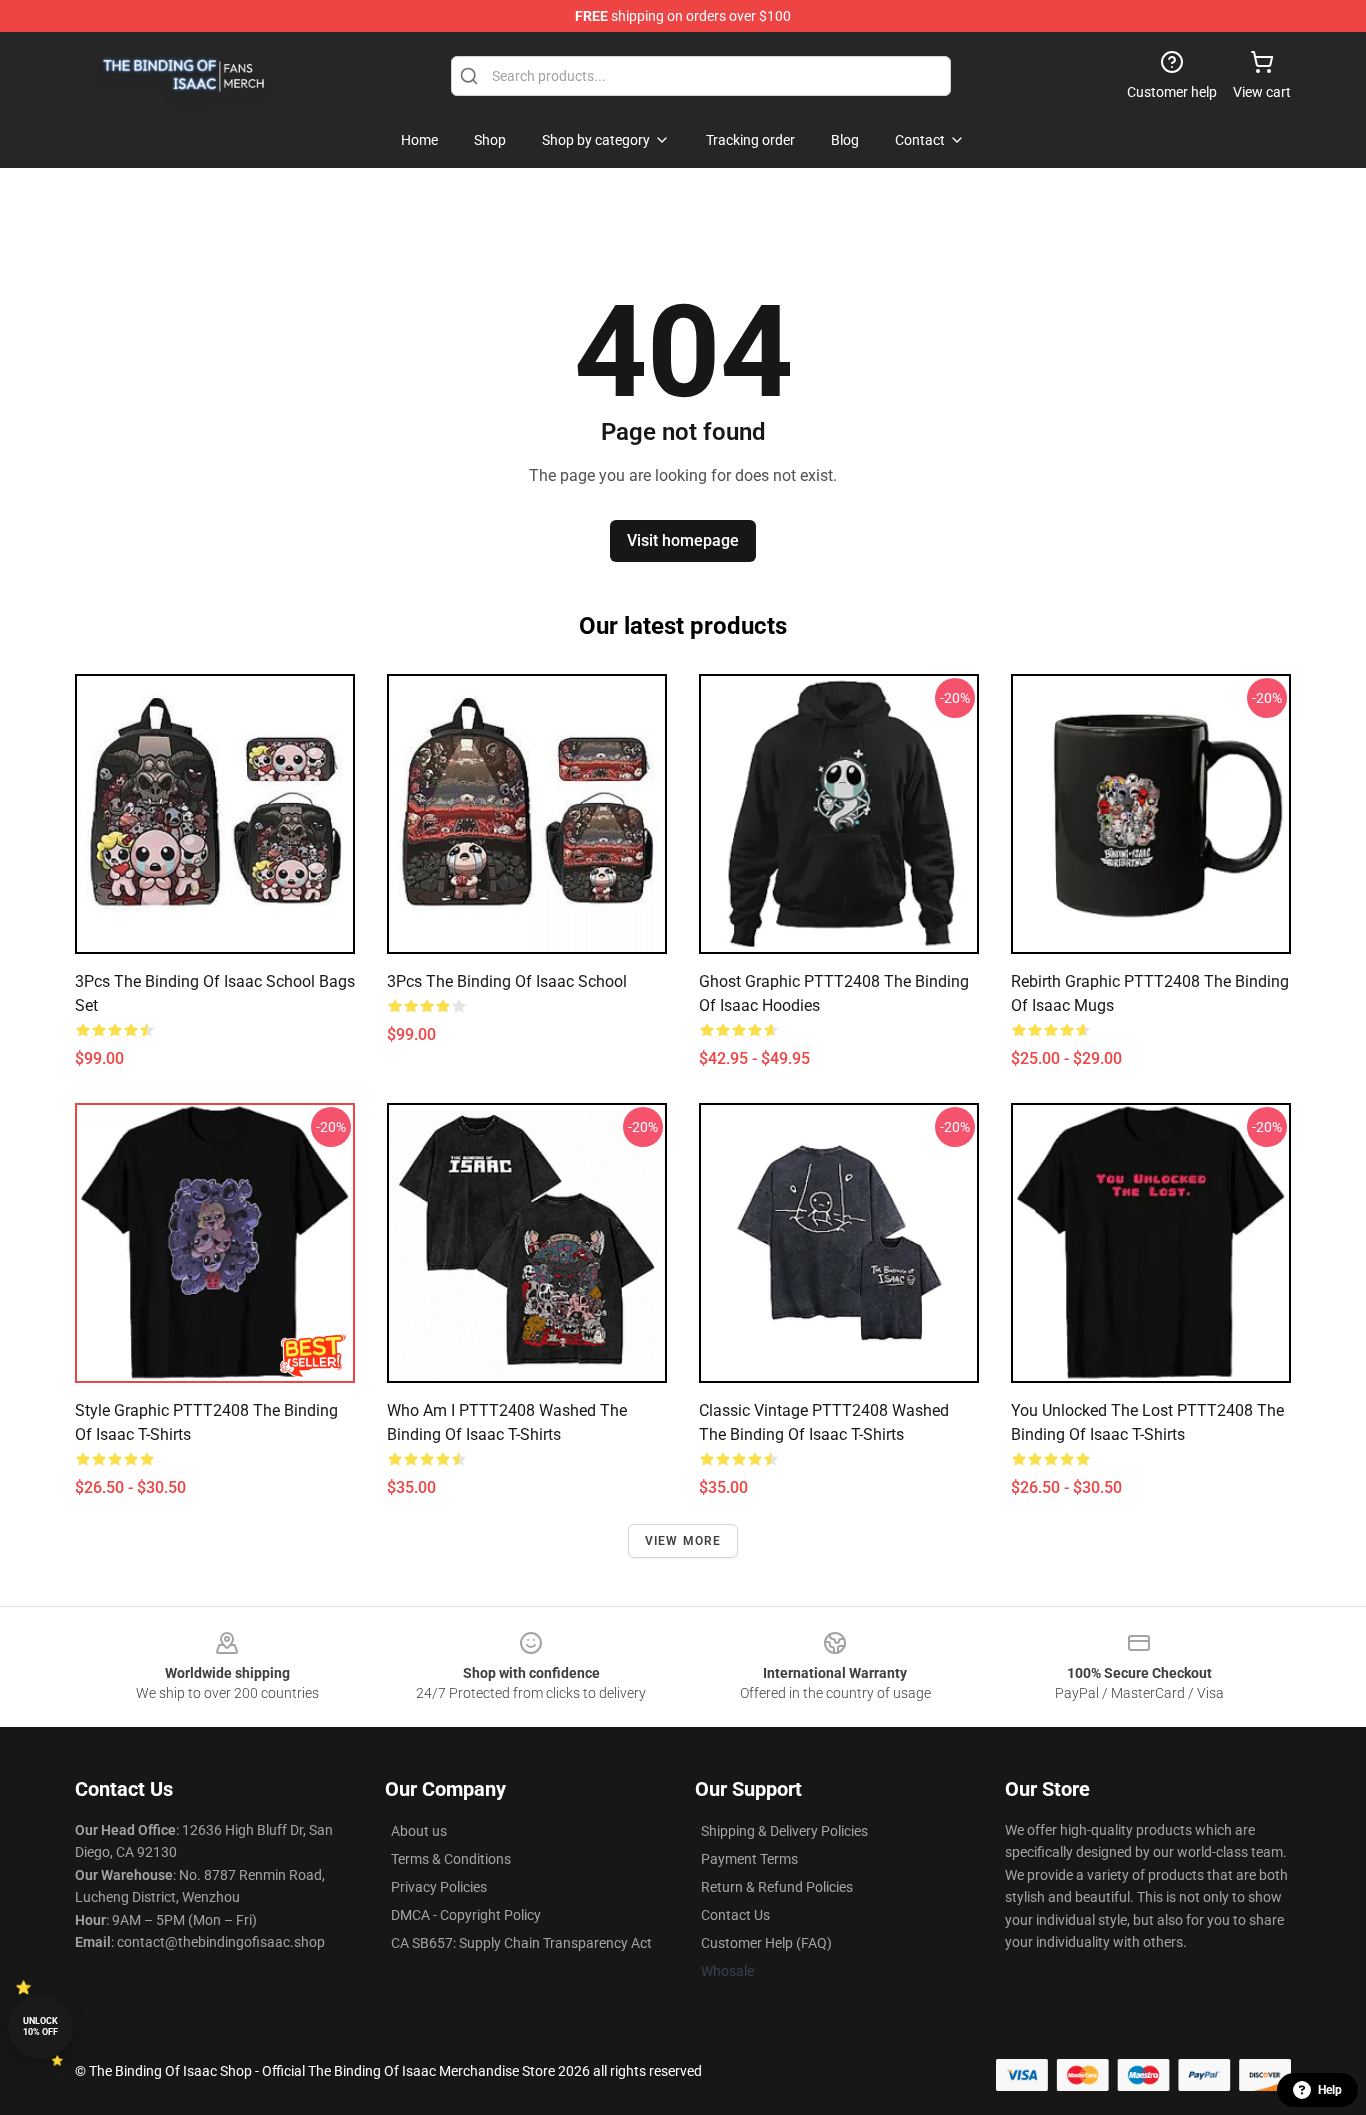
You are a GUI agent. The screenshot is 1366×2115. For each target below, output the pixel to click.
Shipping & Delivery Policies (784, 1831)
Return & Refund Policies (777, 1887)
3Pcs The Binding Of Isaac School (507, 981)
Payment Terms (749, 1859)
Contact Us (735, 1915)
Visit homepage (683, 540)
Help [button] (1330, 2090)
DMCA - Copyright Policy (466, 1915)
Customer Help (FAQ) (766, 1943)
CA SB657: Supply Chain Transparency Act (521, 1943)
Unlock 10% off (40, 2026)
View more (683, 1541)
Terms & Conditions (451, 1859)
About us (419, 1831)
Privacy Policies (439, 1887)
